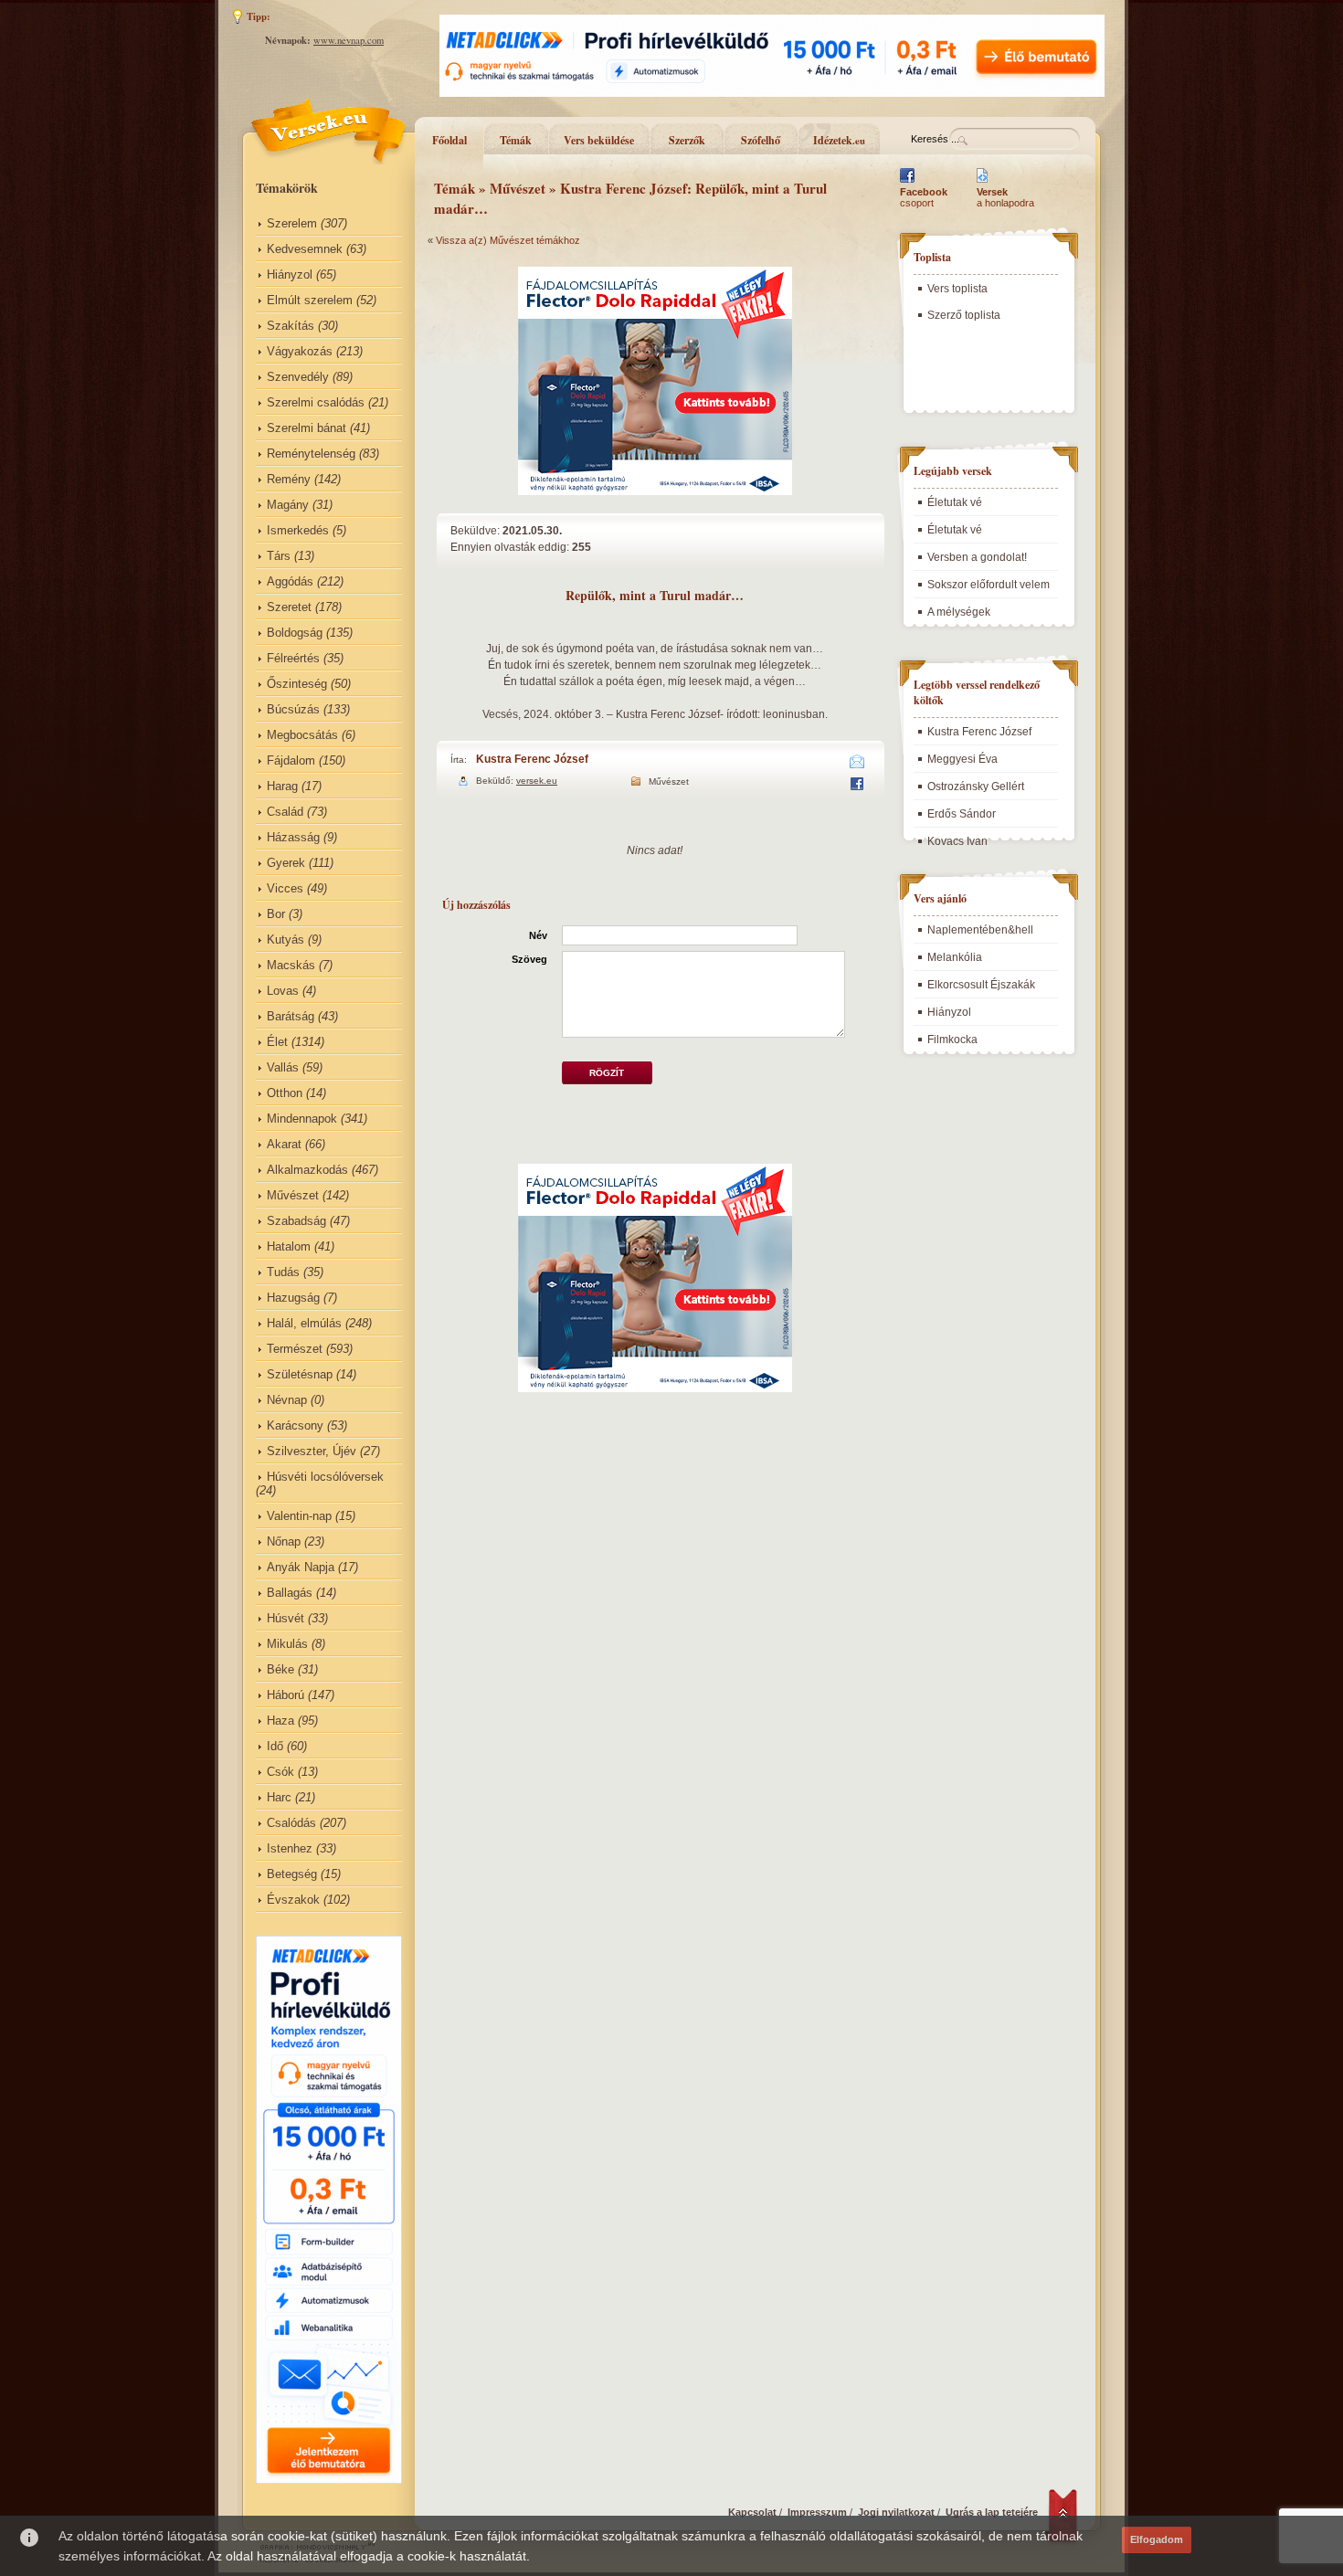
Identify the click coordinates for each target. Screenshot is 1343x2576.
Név (538, 935)
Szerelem (292, 223)
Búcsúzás (293, 709)
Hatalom (289, 1246)
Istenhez (290, 1848)
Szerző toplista (964, 315)
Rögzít (607, 1073)
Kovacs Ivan (957, 841)
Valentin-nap (299, 1516)
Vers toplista (957, 289)
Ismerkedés (298, 530)
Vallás (283, 1067)
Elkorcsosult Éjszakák (981, 985)
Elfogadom (1157, 2539)
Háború (286, 1695)
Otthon (285, 1093)
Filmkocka (952, 1040)
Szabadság (296, 1221)
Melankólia (955, 957)
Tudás (283, 1272)
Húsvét (286, 1618)
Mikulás (287, 1644)
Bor (276, 914)
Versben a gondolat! (977, 557)
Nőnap (284, 1541)
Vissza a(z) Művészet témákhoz (508, 240)
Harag (282, 786)
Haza (280, 1721)
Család (285, 812)
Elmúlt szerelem (310, 300)
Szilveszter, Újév (312, 1451)
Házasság (293, 837)
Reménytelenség (311, 454)
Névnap (287, 1400)
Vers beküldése (599, 140)
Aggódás (290, 581)
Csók (280, 1772)
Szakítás (291, 326)
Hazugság (293, 1298)
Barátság (291, 1016)
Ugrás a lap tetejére (992, 2512)
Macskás (291, 965)
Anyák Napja (301, 1567)
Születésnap (300, 1374)
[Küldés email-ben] (857, 765)
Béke (280, 1669)
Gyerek (286, 863)
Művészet (293, 1195)
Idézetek (839, 140)
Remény (289, 479)
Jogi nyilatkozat (896, 2512)
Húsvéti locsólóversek (325, 1477)
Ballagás (290, 1593)
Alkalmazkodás (307, 1170)
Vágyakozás (300, 351)
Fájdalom (291, 760)
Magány (288, 505)
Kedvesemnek (305, 249)
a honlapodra (1005, 197)
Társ (279, 556)
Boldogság (295, 633)
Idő (275, 1746)
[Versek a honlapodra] (983, 183)
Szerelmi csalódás (316, 402)
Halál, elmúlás (304, 1323)
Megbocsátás (302, 735)
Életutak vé (955, 502)
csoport (924, 197)
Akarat (284, 1144)
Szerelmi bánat (307, 428)
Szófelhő (761, 140)
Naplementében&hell (980, 930)
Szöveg (529, 959)
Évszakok (293, 1900)
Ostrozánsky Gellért (976, 787)
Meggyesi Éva (962, 759)
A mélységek (959, 612)
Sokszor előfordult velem (989, 585)
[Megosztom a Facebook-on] (857, 787)
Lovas (283, 991)
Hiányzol (290, 274)
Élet (277, 1042)
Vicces (285, 888)
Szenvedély (298, 377)
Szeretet (289, 607)
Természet (295, 1349)
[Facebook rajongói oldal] (907, 183)
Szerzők (687, 140)
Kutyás (286, 940)
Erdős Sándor (962, 814)
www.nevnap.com (349, 40)
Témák (516, 140)
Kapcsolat (752, 2512)
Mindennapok (302, 1119)
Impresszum (817, 2512)
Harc (279, 1797)
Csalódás (291, 1823)
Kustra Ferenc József (532, 759)
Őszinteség (297, 684)
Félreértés (293, 658)
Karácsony (295, 1425)
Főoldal (449, 140)
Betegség (292, 1874)
